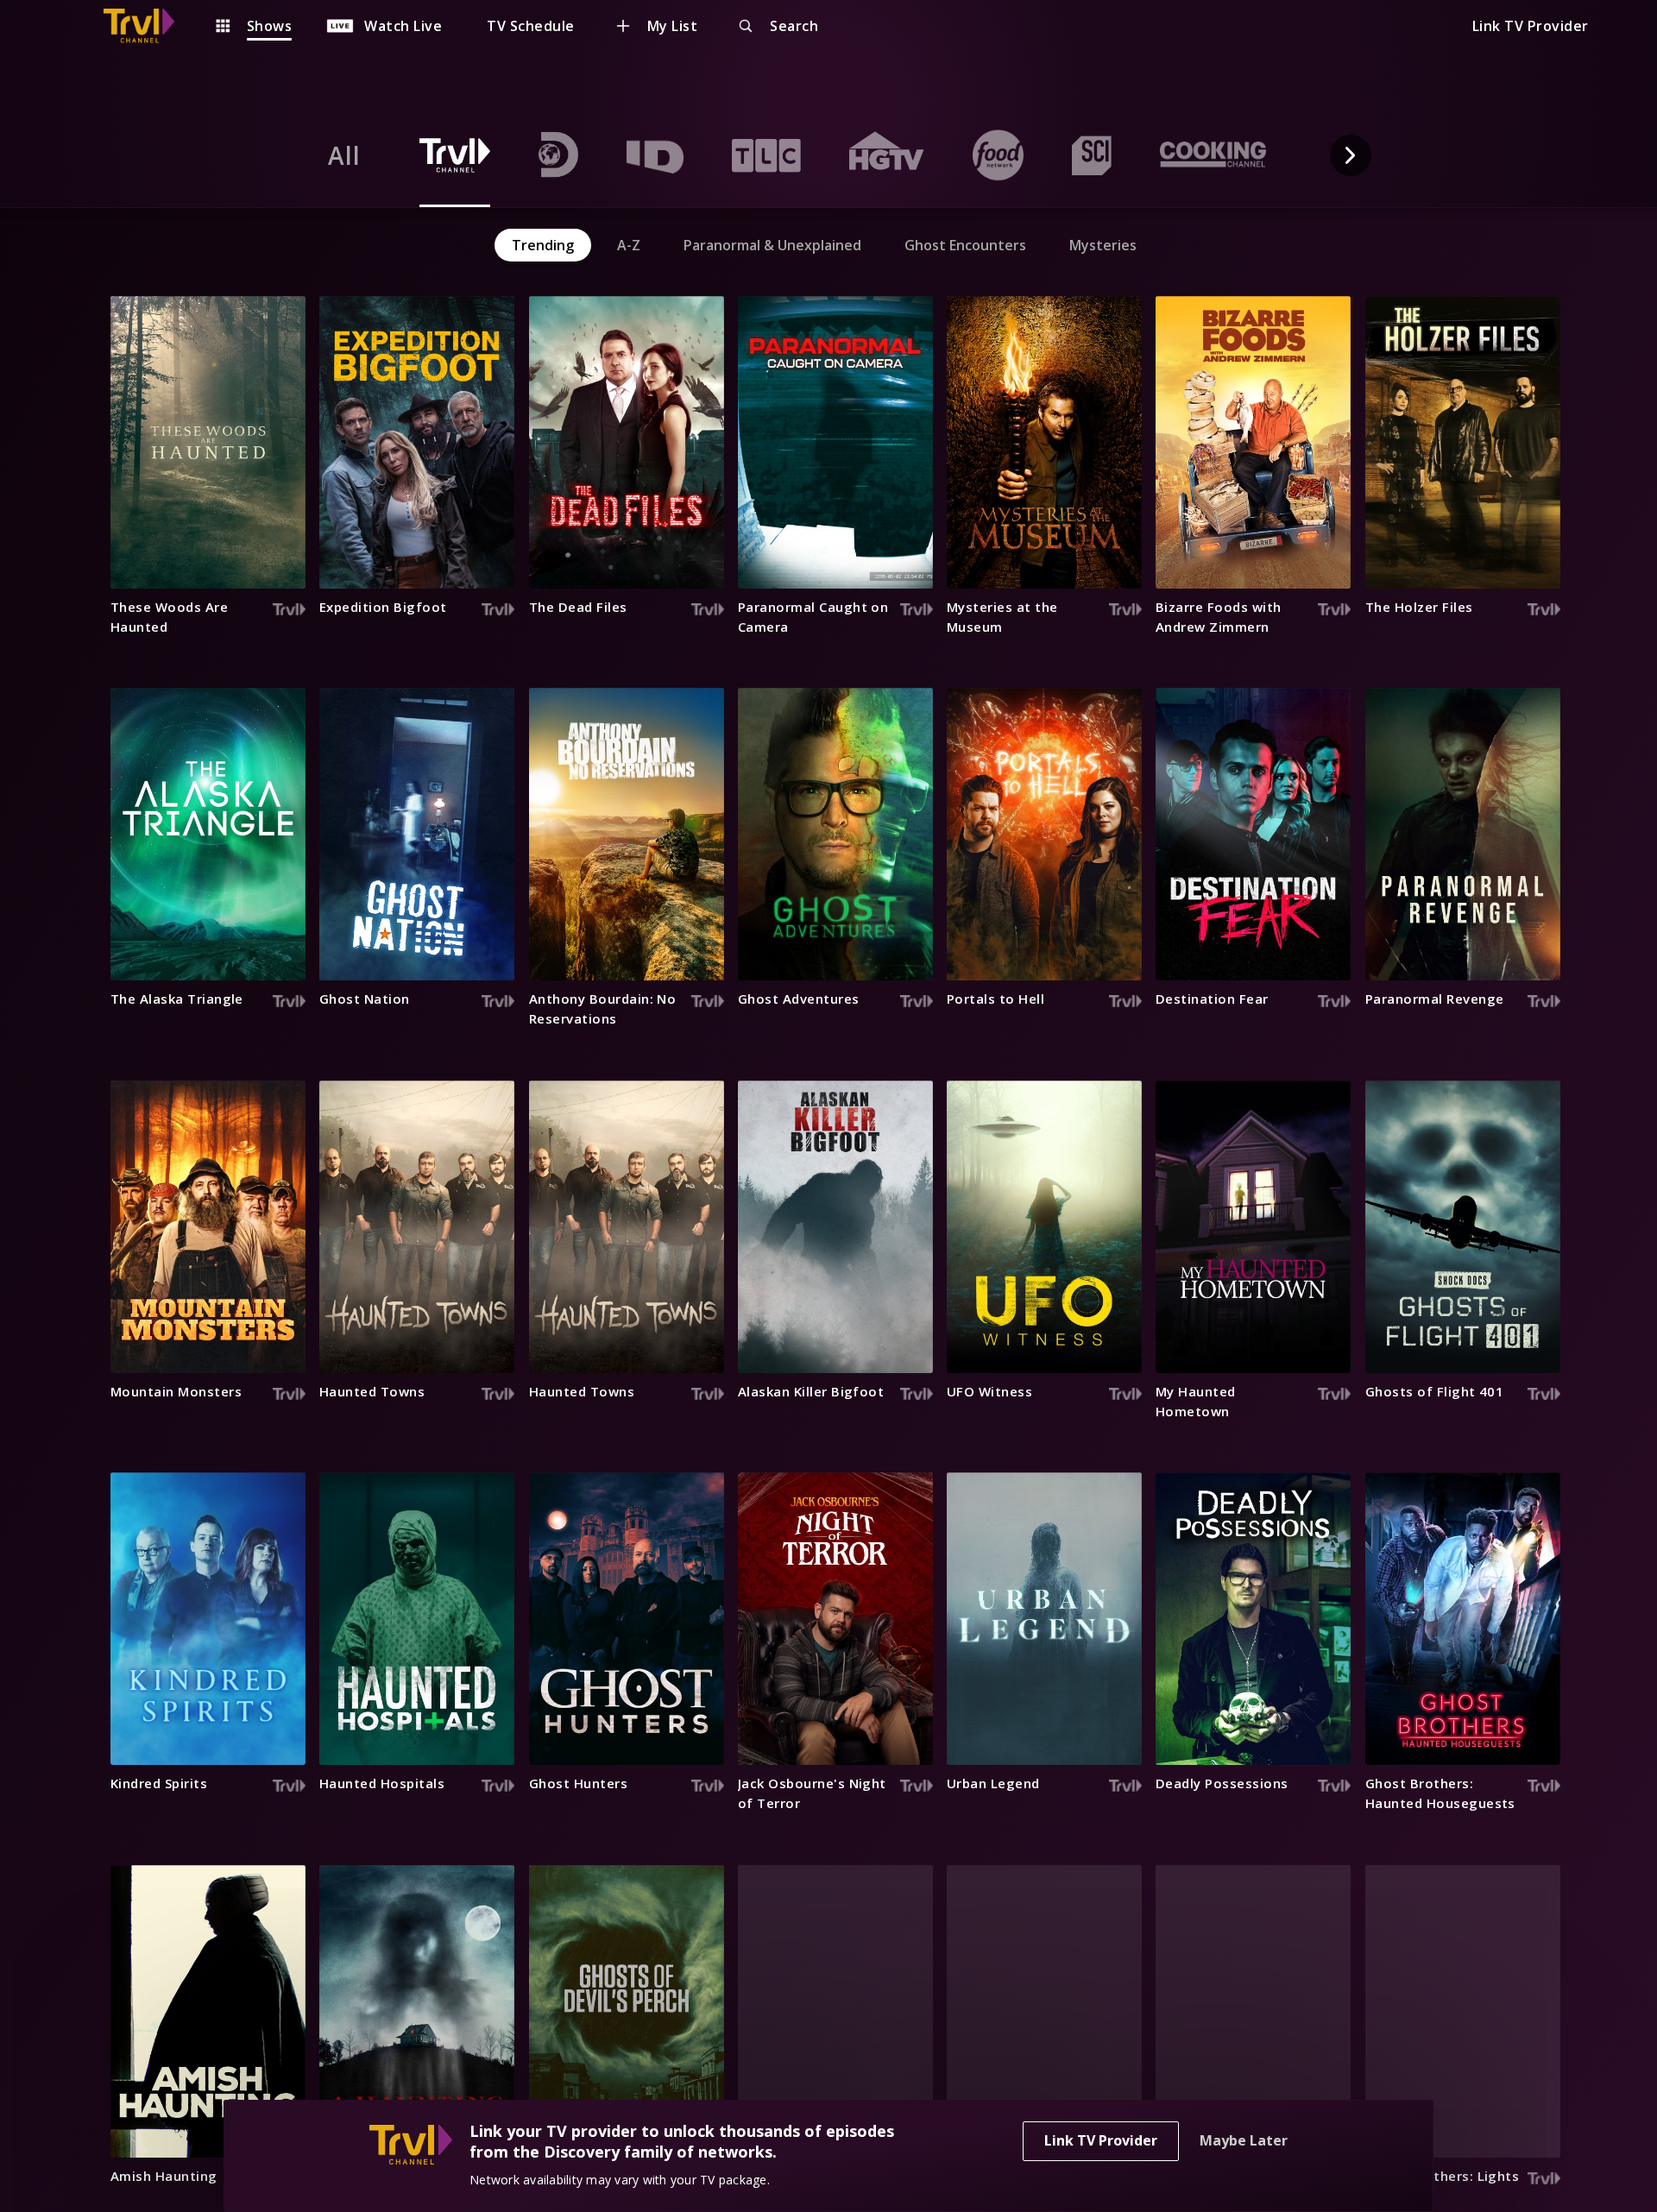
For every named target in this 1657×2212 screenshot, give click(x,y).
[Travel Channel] (148, 26)
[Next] (1351, 155)
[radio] (344, 155)
